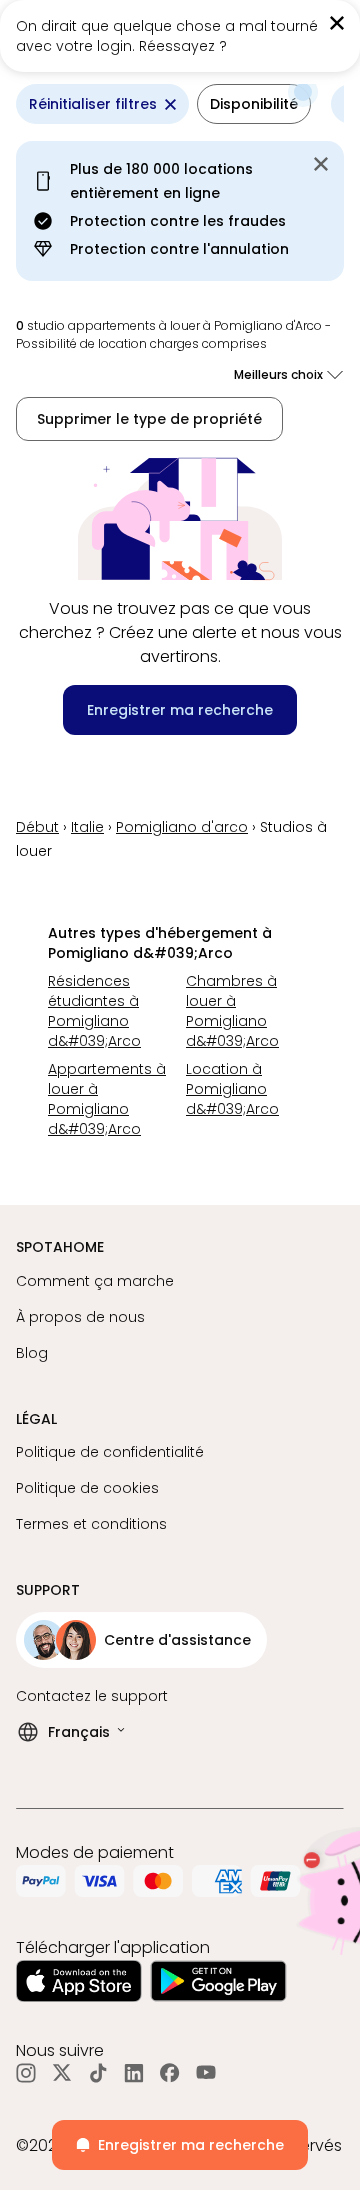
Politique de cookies (87, 1488)
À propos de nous (80, 1317)
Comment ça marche (95, 1281)
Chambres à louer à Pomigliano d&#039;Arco (232, 1011)
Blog (32, 1353)
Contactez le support (92, 1696)
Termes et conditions (91, 1524)
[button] (254, 104)
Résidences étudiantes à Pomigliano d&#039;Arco (94, 1011)
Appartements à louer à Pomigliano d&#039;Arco (107, 1099)
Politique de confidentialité (110, 1452)
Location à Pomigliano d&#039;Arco (232, 1089)
